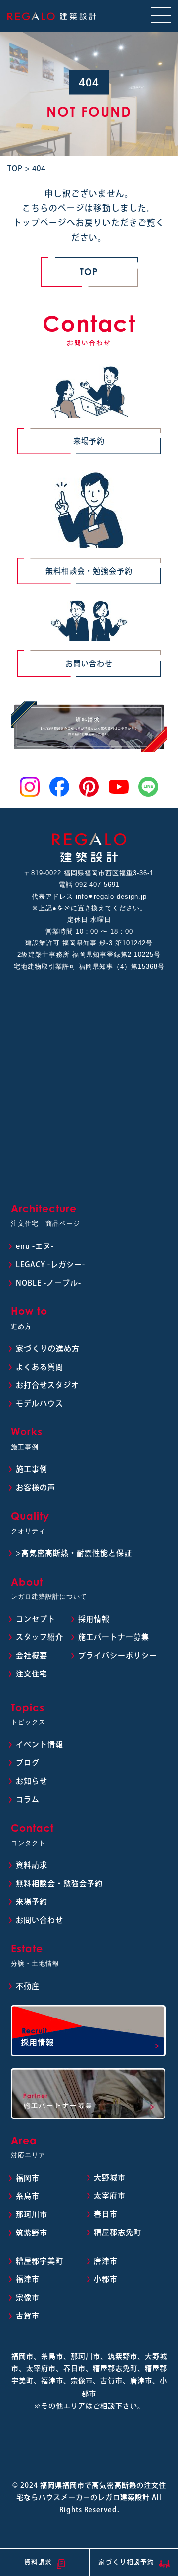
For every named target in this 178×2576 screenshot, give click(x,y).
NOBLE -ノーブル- (48, 1283)
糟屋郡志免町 (118, 2232)
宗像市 (28, 2297)
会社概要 (32, 1655)
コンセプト (36, 1619)
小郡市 (106, 2279)
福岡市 (28, 2178)
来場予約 (89, 441)
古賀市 (28, 2316)
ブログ (28, 1763)
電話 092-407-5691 (89, 884)
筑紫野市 (32, 2233)
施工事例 (32, 1469)
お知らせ (32, 1781)
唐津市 (106, 2261)
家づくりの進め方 (48, 1349)
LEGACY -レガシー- (50, 1265)
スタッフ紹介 (40, 1637)
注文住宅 (32, 1674)
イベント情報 (40, 1744)
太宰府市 (110, 2196)
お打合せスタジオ (47, 1385)
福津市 (28, 2279)
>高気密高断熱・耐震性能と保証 (74, 1553)
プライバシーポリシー (118, 1655)
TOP (89, 272)
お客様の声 (36, 1487)
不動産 (28, 1986)
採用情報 (94, 1619)
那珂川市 (32, 2214)
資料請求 (32, 1865)
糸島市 (28, 2196)
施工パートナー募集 (114, 1637)
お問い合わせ (89, 664)
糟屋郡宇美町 (40, 2261)
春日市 (106, 2214)
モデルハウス (40, 1403)
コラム (28, 1799)
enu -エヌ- (35, 1246)
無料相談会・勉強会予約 (89, 571)
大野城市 (110, 2177)
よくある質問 (40, 1367)
